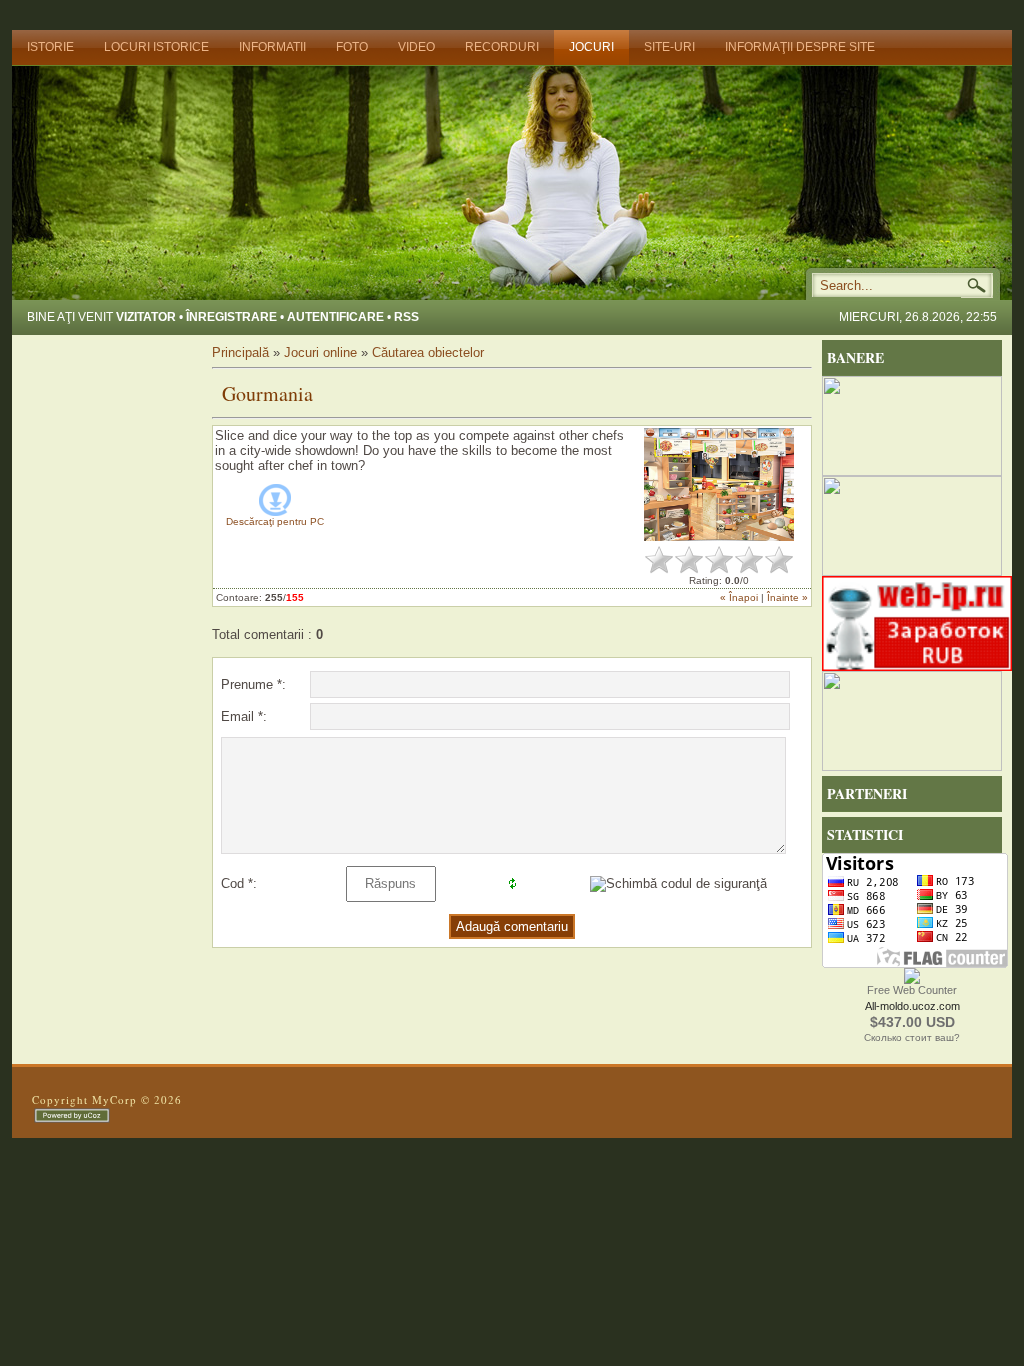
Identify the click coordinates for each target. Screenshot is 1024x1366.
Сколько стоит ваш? (912, 1037)
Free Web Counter (912, 990)
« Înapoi (739, 597)
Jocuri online (322, 352)
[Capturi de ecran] (719, 484)
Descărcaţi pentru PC (275, 521)
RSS (406, 317)
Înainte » (787, 597)
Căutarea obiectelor (428, 352)
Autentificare (335, 317)
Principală (240, 352)
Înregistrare (231, 317)
